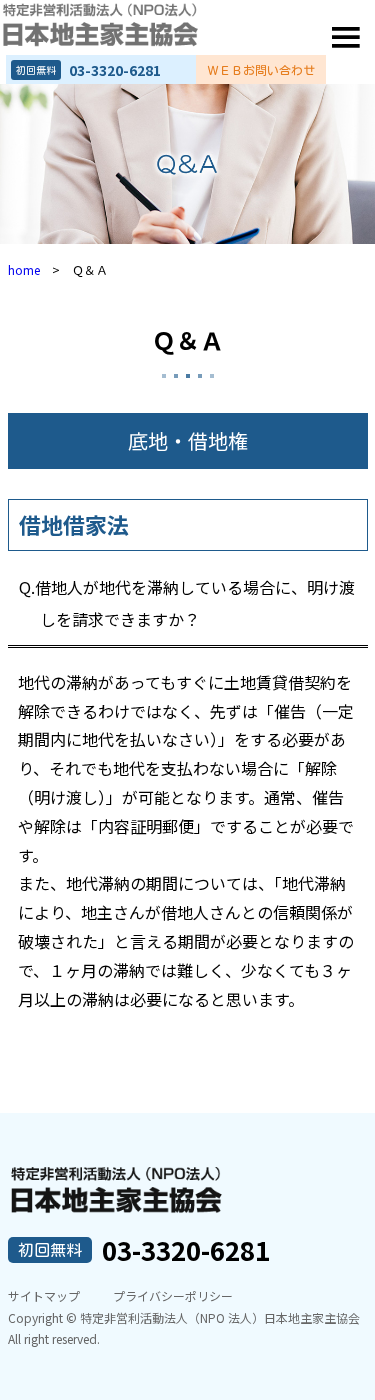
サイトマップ (44, 1295)
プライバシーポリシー (173, 1295)
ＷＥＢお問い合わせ (261, 70)
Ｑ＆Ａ (188, 339)
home (24, 269)
